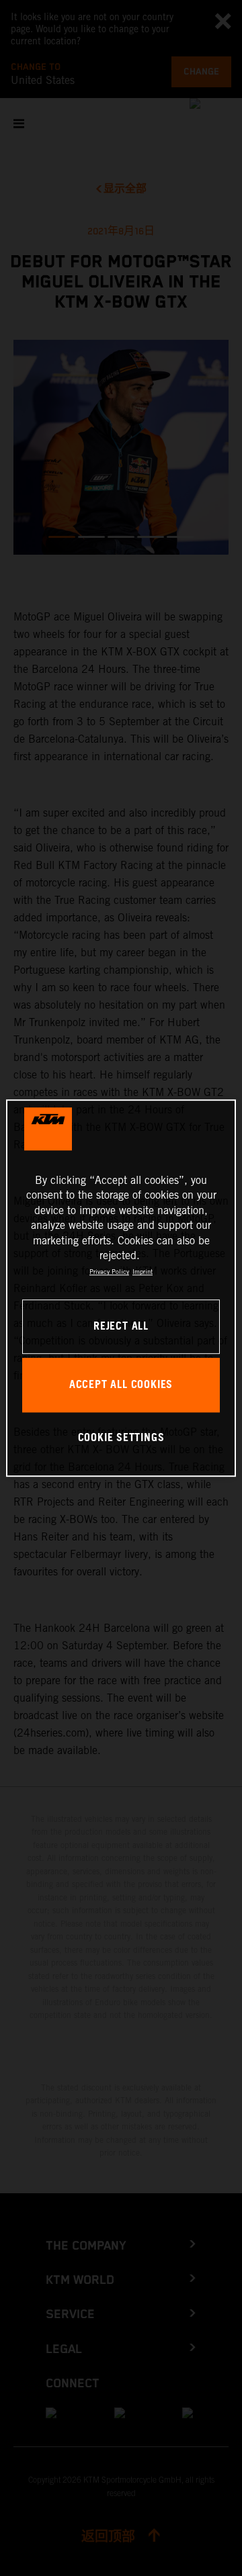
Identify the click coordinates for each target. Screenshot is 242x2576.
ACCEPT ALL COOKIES (121, 1385)
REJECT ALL (121, 1327)
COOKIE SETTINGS (121, 1439)
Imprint (143, 1272)
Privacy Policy (109, 1272)
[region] (121, 1288)
